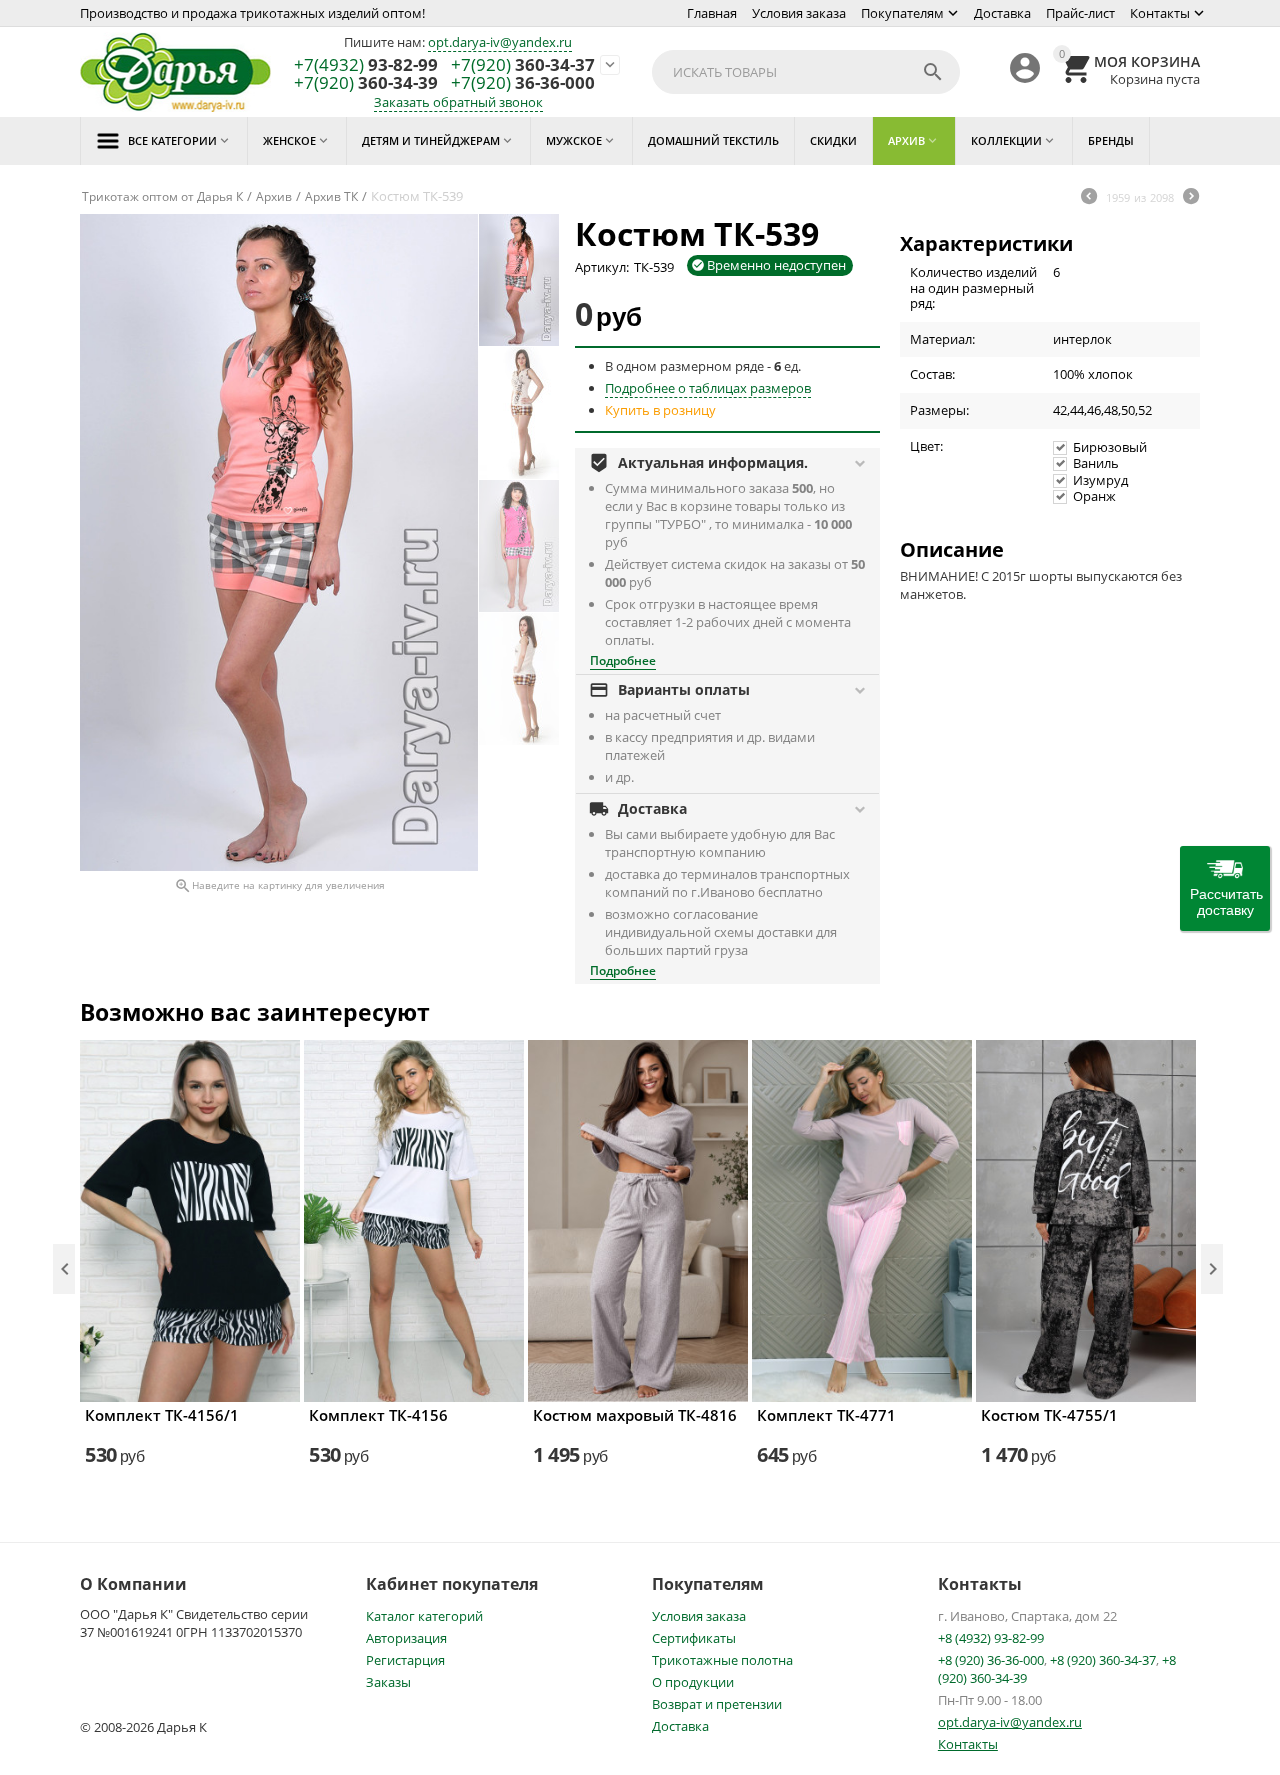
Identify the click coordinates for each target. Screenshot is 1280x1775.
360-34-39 (366, 83)
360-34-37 (523, 65)
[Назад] (1089, 198)
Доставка (1002, 13)
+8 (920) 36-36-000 (991, 1660)
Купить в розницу (660, 410)
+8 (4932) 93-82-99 (991, 1638)
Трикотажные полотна (722, 1660)
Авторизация (406, 1638)
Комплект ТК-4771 (826, 1415)
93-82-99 (366, 65)
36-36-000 (523, 83)
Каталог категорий (424, 1616)
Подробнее (623, 660)
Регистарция (405, 1660)
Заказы (388, 1682)
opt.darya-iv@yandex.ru (500, 42)
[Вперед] (1191, 198)
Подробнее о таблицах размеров (708, 388)
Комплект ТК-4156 (378, 1415)
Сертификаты (694, 1638)
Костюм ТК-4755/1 (1049, 1415)
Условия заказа (799, 13)
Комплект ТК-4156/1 (162, 1415)
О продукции (693, 1682)
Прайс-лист (1080, 13)
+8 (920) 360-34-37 (1103, 1660)
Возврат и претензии (717, 1704)
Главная (712, 13)
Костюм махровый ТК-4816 (635, 1415)
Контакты (1160, 13)
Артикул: (602, 267)
